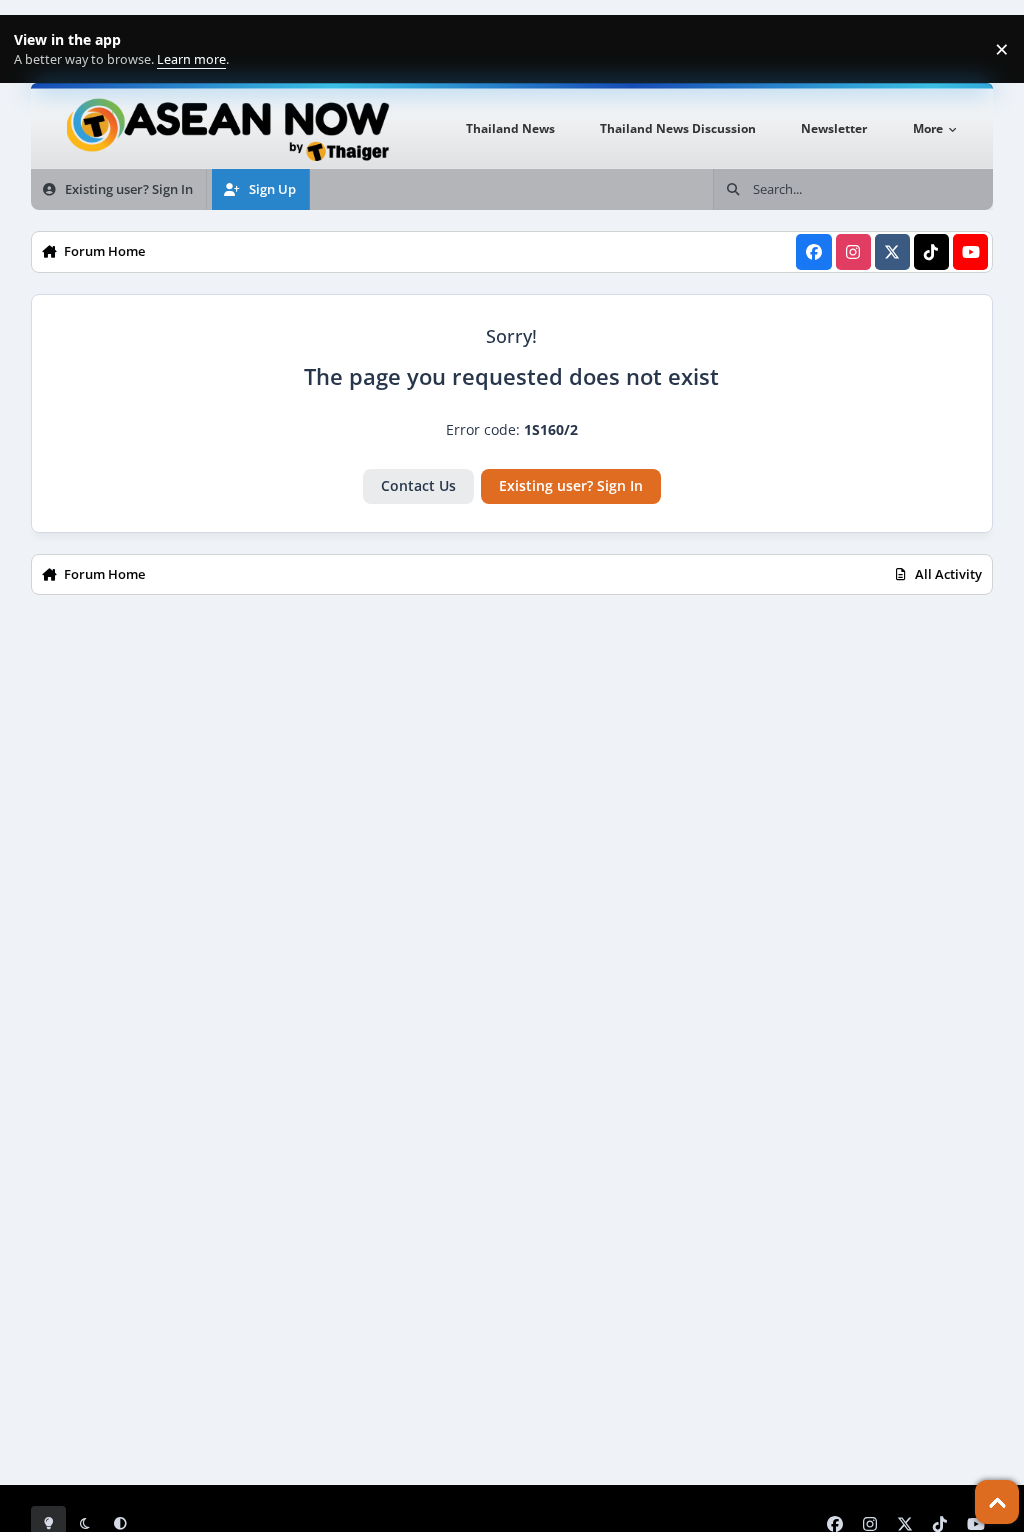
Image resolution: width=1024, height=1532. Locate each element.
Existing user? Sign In (571, 485)
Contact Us (418, 485)
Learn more (38, 49)
